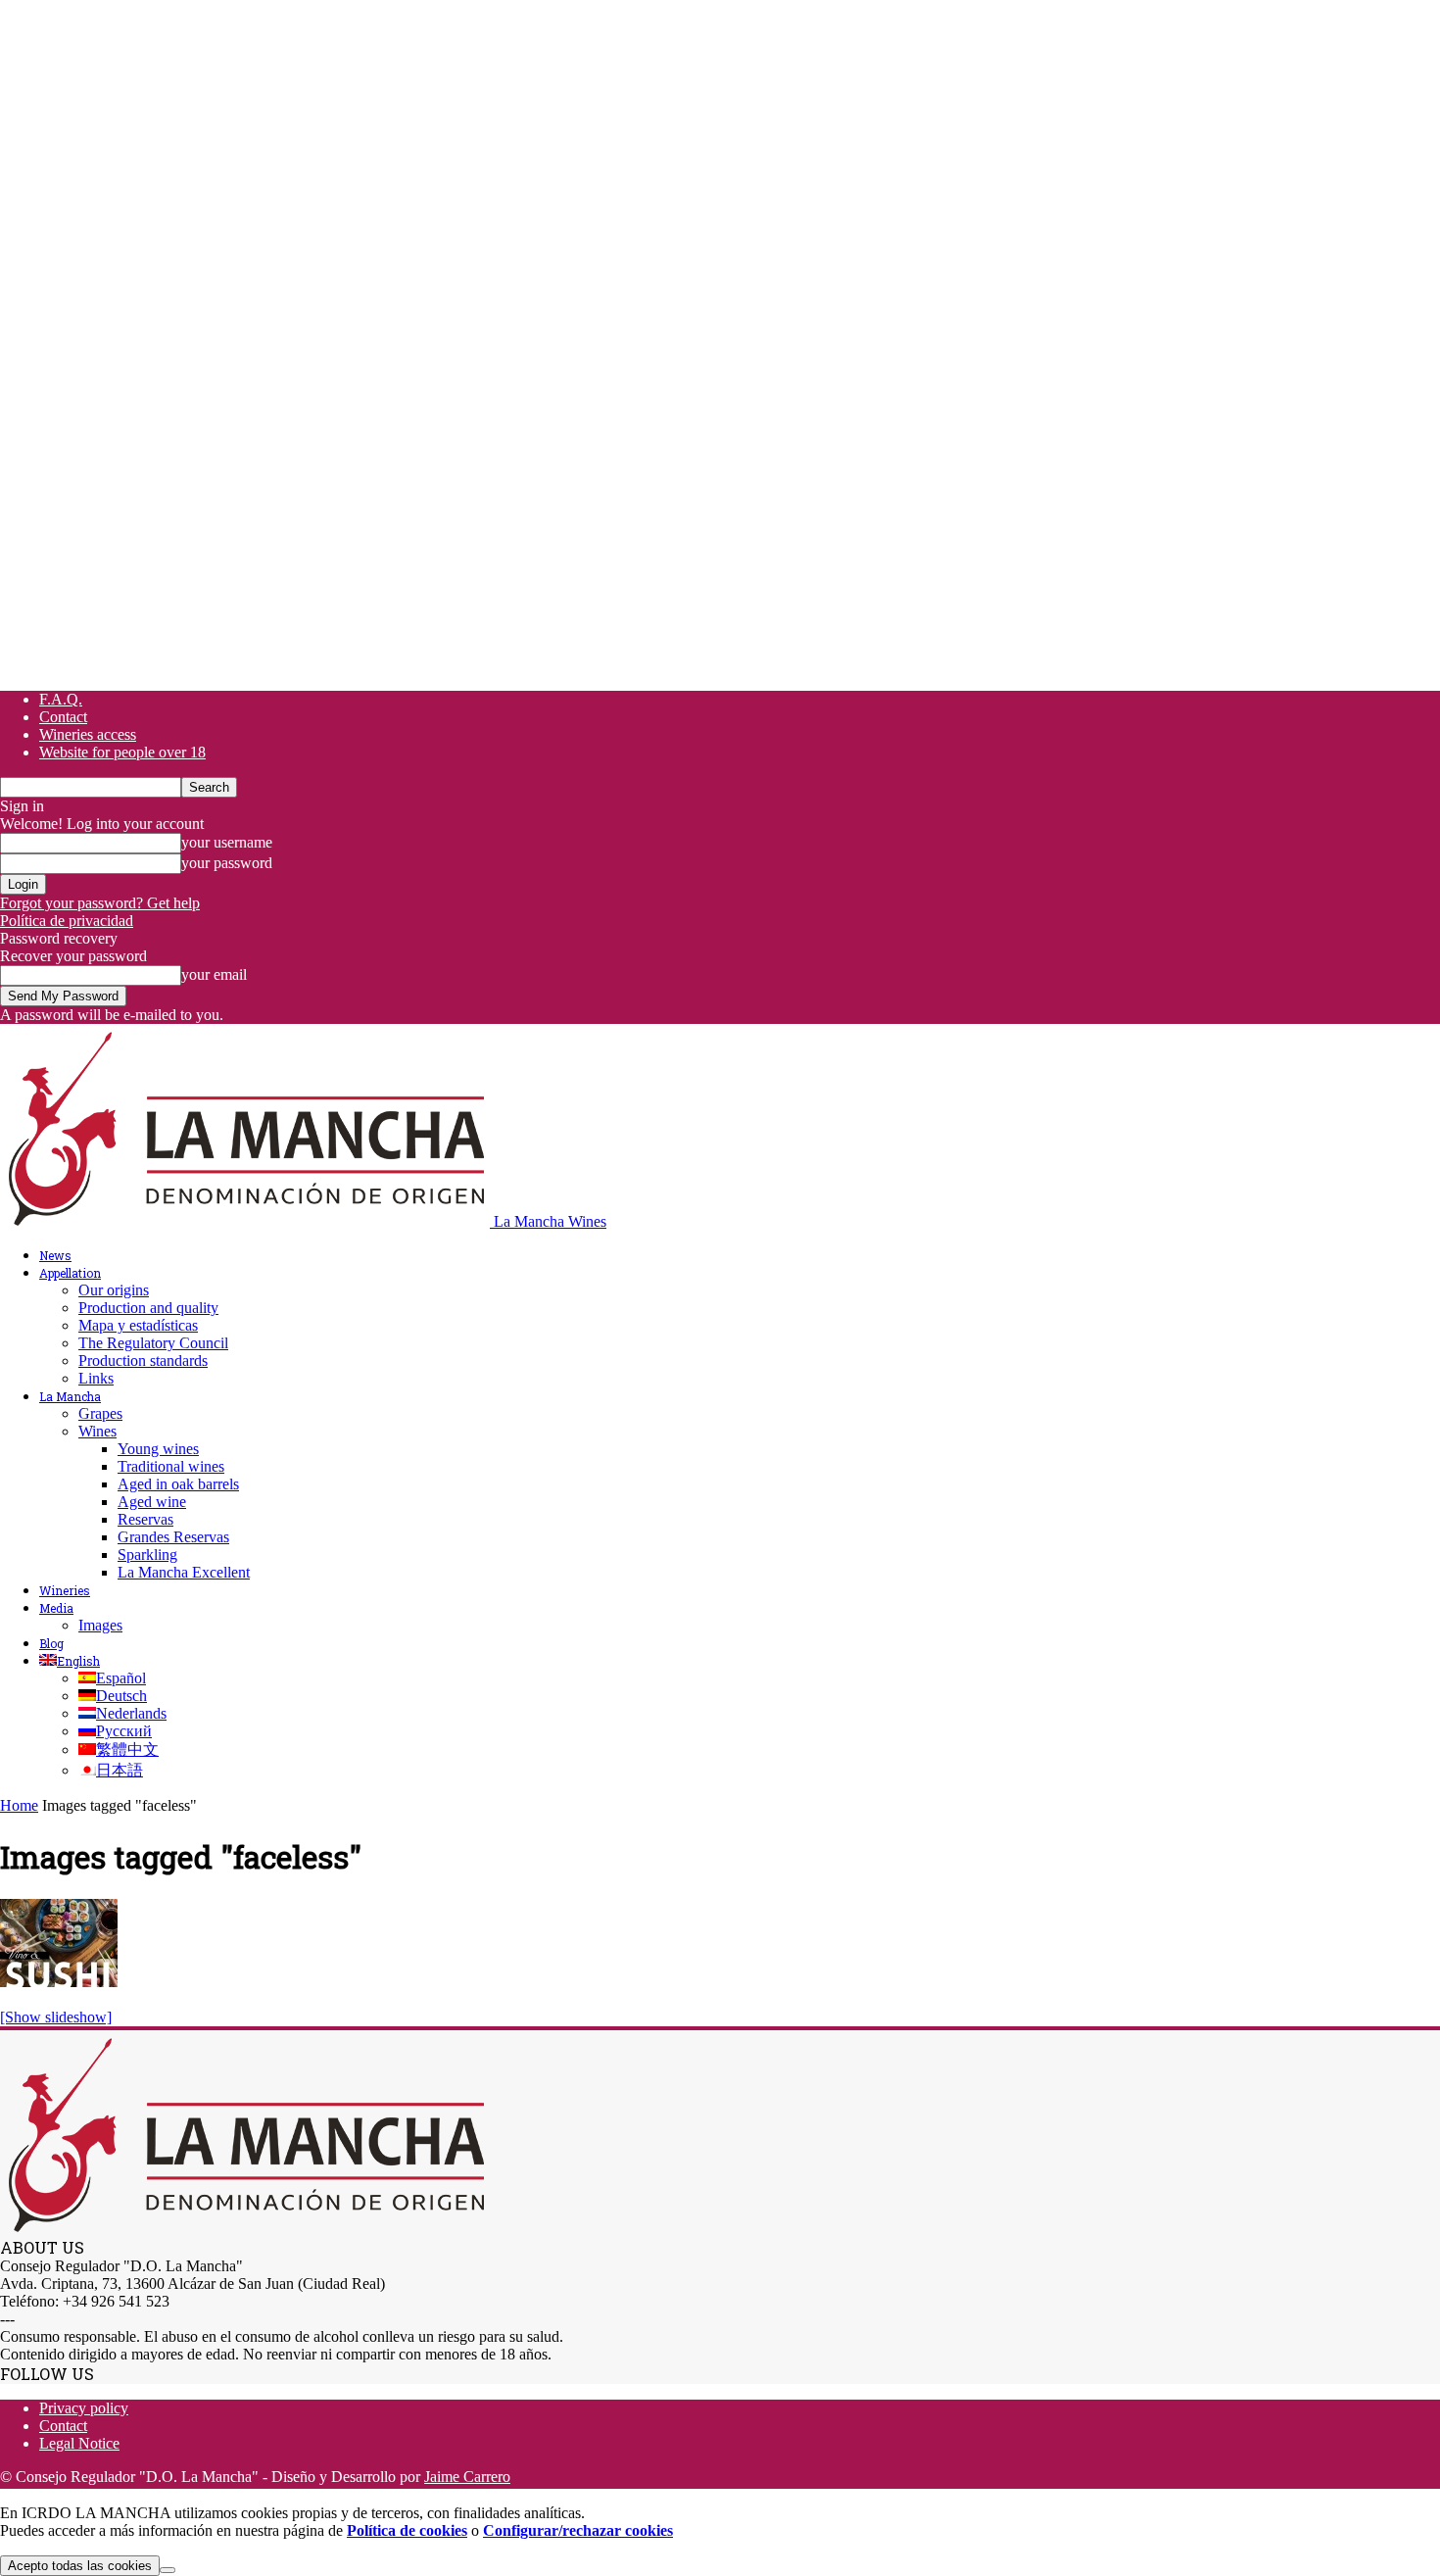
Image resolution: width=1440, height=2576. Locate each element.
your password (227, 863)
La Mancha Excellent (184, 1572)
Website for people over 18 (122, 752)
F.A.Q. (61, 699)
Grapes (100, 1413)
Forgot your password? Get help (100, 903)
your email (214, 974)
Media (56, 1608)
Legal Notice (79, 2443)
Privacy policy (84, 2408)
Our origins (114, 1290)
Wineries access (88, 734)
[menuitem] (70, 1661)
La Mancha (70, 1396)
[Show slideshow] (56, 2017)
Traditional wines (171, 1466)
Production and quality (148, 1308)
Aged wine (152, 1502)
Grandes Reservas (173, 1537)
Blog (51, 1643)
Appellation (70, 1273)
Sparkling (147, 1555)
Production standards (143, 1361)
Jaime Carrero (467, 2477)
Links (96, 1378)
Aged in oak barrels (178, 1484)
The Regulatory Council (153, 1343)
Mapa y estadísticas (138, 1325)
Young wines (158, 1449)
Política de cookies (407, 2530)
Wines (97, 1431)
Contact (63, 717)
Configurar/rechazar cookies (578, 2530)
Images (100, 1625)
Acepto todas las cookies (80, 2566)
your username (227, 842)
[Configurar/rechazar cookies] (168, 2570)
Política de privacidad (67, 921)
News (55, 1255)
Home (19, 1805)
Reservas (145, 1519)
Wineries (65, 1590)
